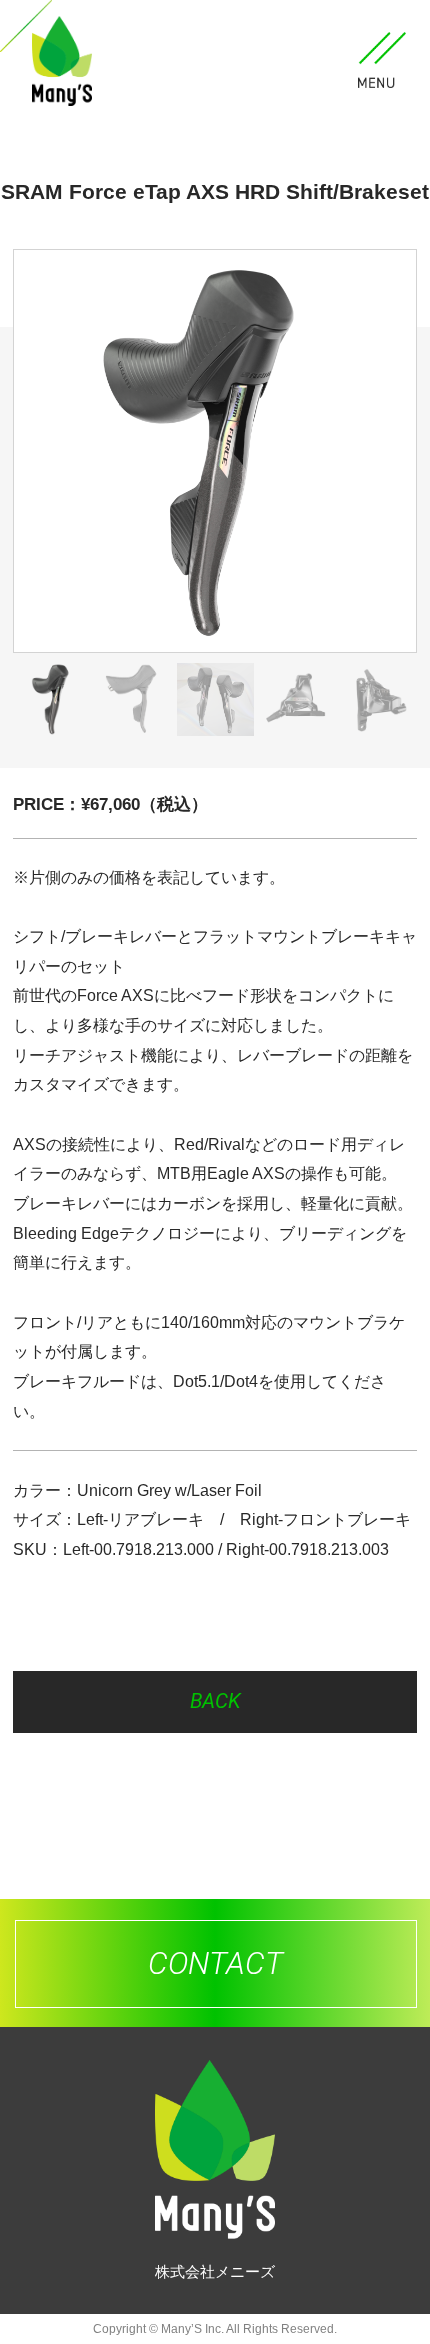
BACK (215, 1701)
